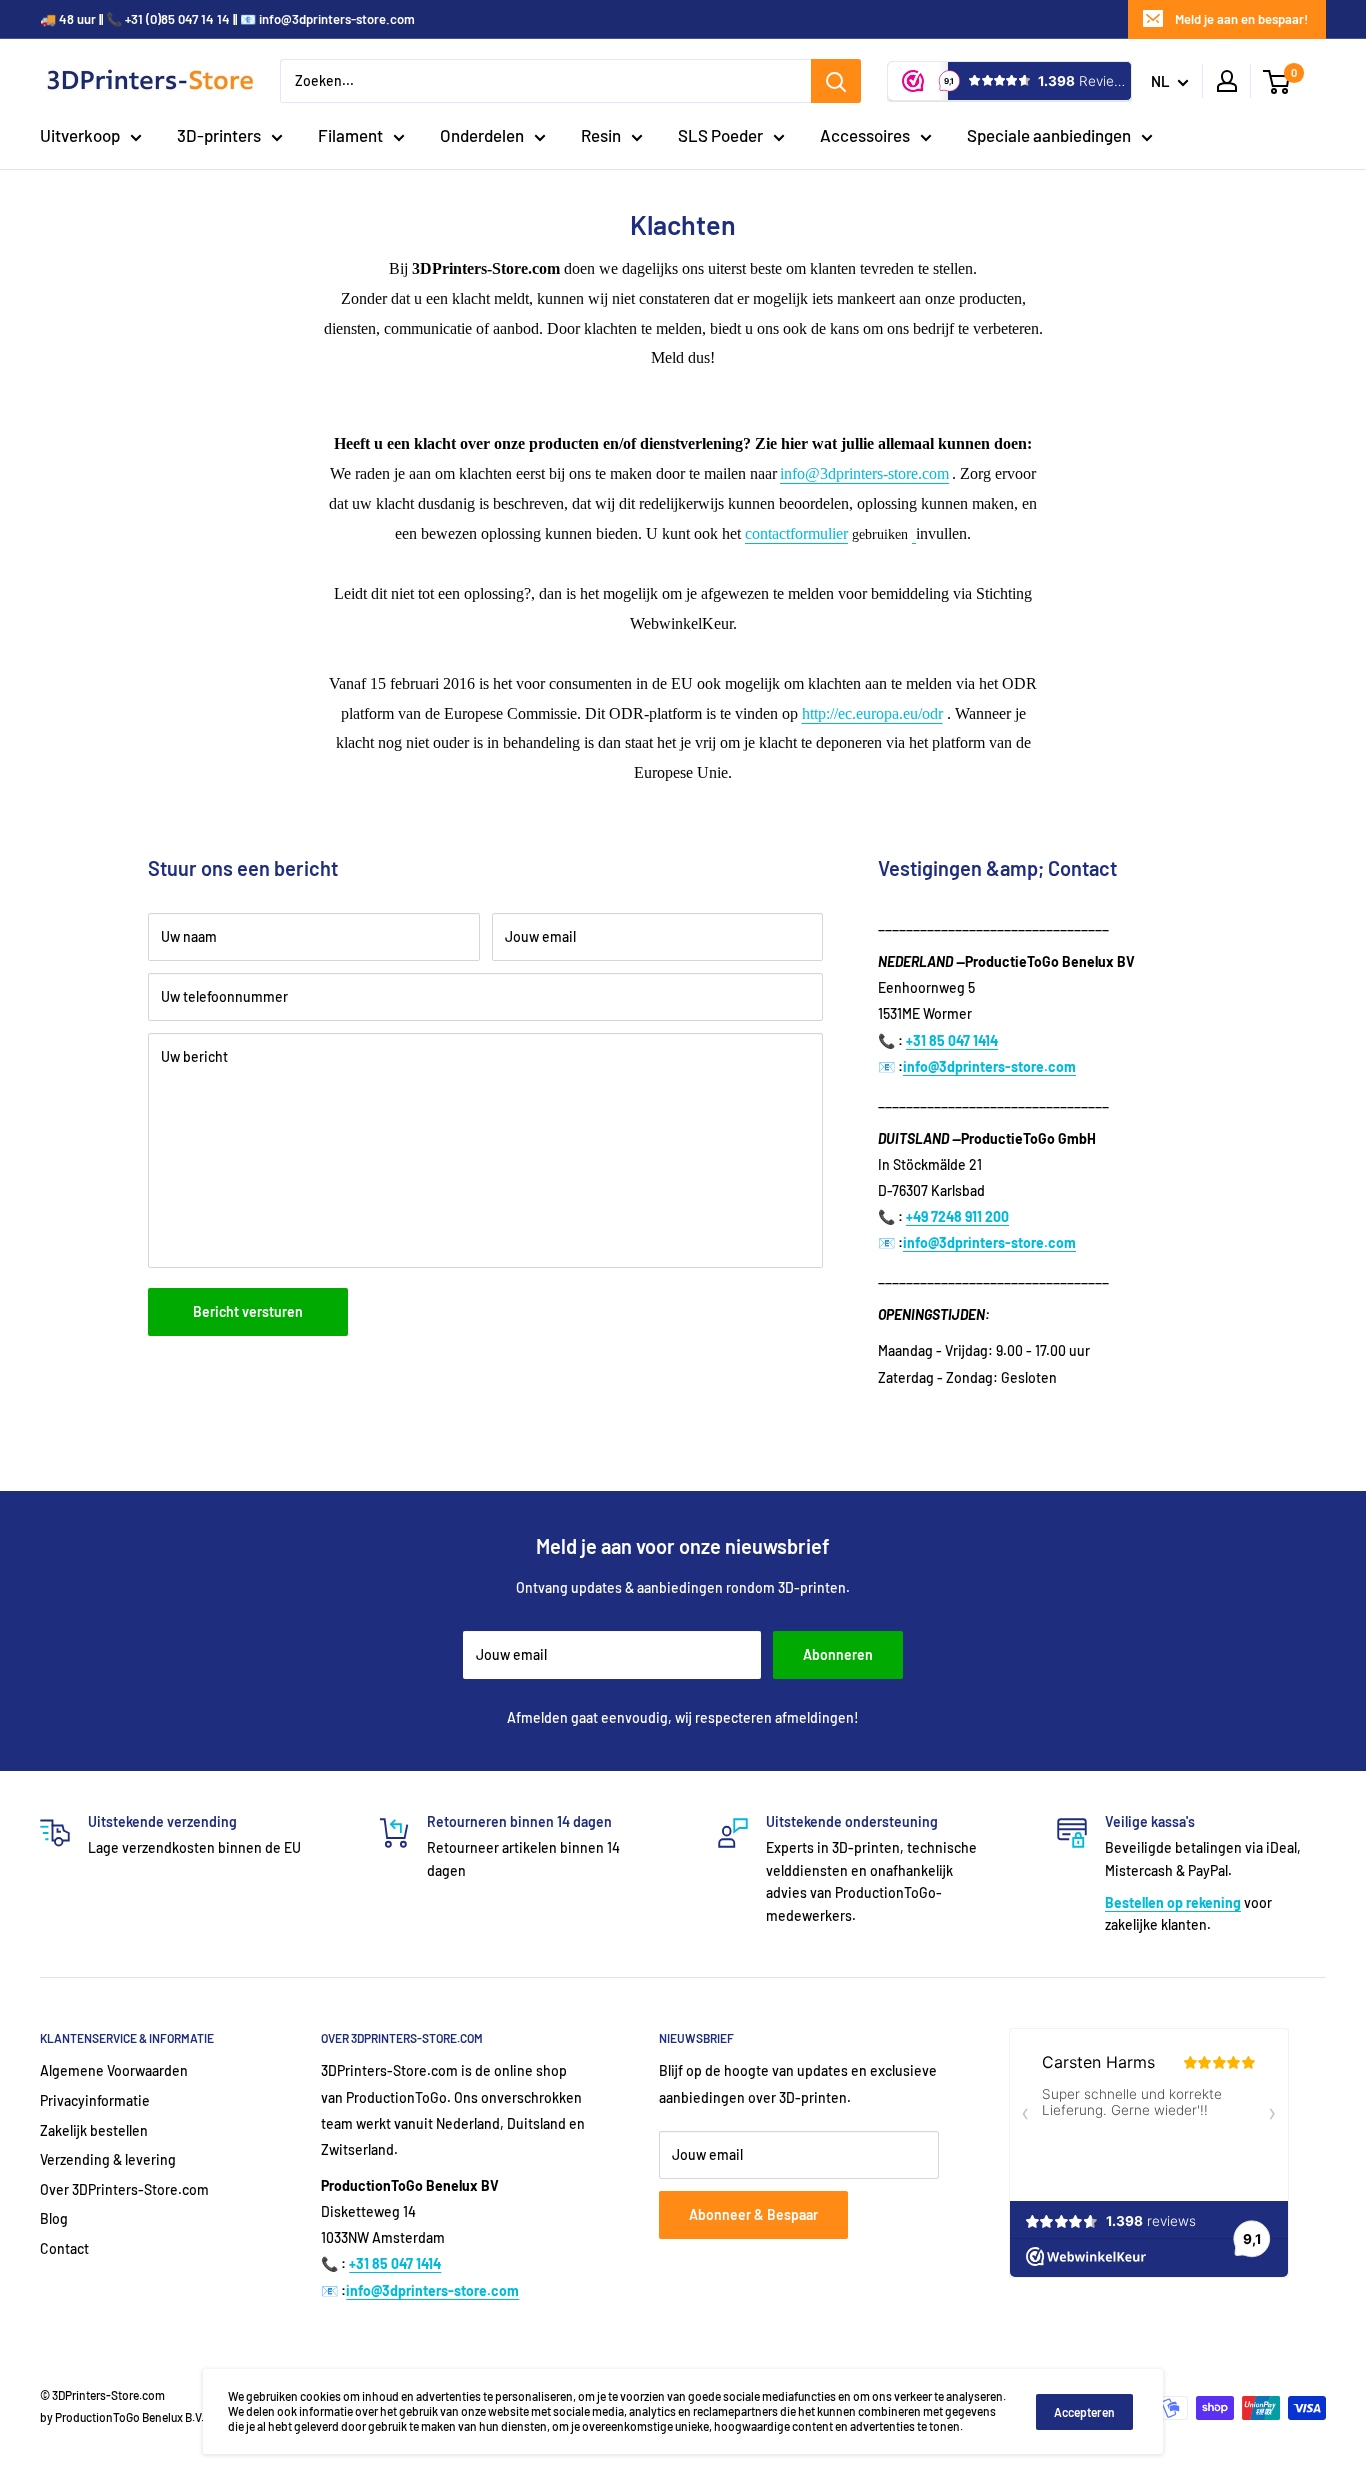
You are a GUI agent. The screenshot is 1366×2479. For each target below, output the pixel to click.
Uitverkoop (80, 135)
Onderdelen (482, 135)
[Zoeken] (836, 81)
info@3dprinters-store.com (864, 473)
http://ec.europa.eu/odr (872, 713)
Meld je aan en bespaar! (1241, 19)
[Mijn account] (1227, 81)
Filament (350, 135)
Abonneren (838, 1654)
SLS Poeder (720, 135)
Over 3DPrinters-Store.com (124, 2189)
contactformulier (796, 533)
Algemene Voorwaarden (114, 2070)
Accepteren (1084, 2412)
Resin (601, 135)
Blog (54, 2218)
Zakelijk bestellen (94, 2130)
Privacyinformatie (95, 2100)
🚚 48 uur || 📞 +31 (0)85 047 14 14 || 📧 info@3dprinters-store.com (227, 19)
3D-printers (219, 135)
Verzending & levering (108, 2159)
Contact (64, 2248)
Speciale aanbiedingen (1049, 135)
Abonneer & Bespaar (753, 2214)
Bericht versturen (248, 1311)
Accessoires (865, 135)
